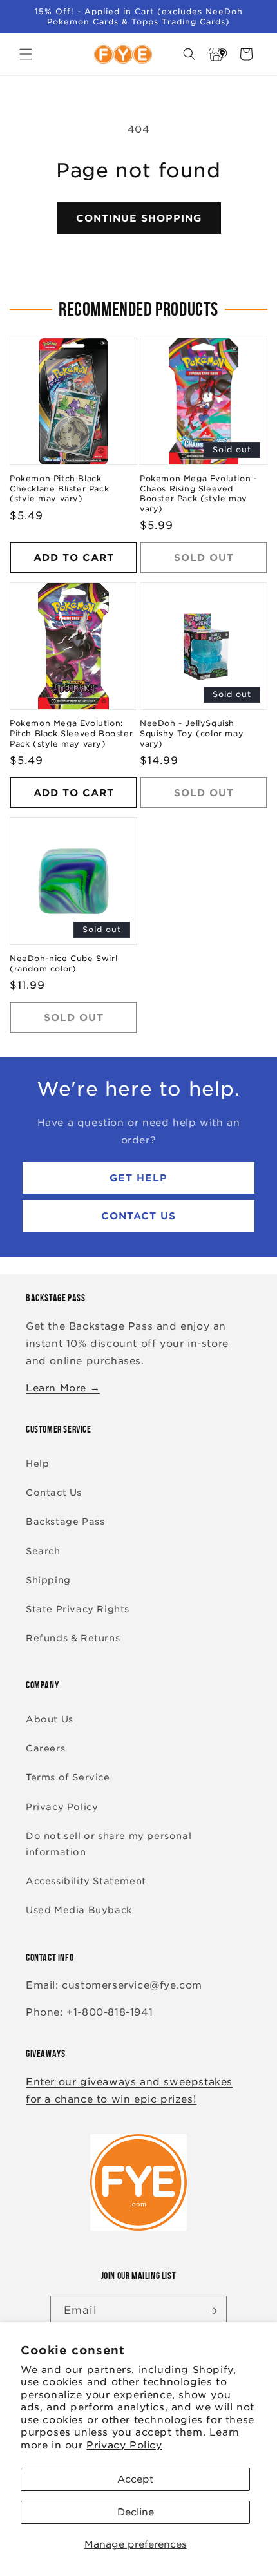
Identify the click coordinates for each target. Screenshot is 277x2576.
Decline (136, 2512)
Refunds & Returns (73, 1638)
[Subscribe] (212, 2311)
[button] (26, 54)
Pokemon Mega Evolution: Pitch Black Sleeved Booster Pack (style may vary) (71, 733)
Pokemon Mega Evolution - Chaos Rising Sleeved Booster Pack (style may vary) (198, 493)
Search (43, 1551)
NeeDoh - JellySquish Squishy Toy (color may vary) (192, 733)
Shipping (48, 1580)
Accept (135, 2479)
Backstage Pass (65, 1522)
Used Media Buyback (79, 1910)
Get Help (138, 1178)
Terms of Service (68, 1777)
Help (37, 1464)
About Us (50, 1719)
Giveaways (45, 2053)
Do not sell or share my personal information (109, 1844)
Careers (45, 1748)
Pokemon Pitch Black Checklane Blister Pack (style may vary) (59, 488)
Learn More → (63, 1388)
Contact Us (138, 1216)
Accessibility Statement (86, 1881)
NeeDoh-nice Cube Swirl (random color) (63, 963)
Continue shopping (139, 218)
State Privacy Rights (78, 1609)
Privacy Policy (124, 2445)
